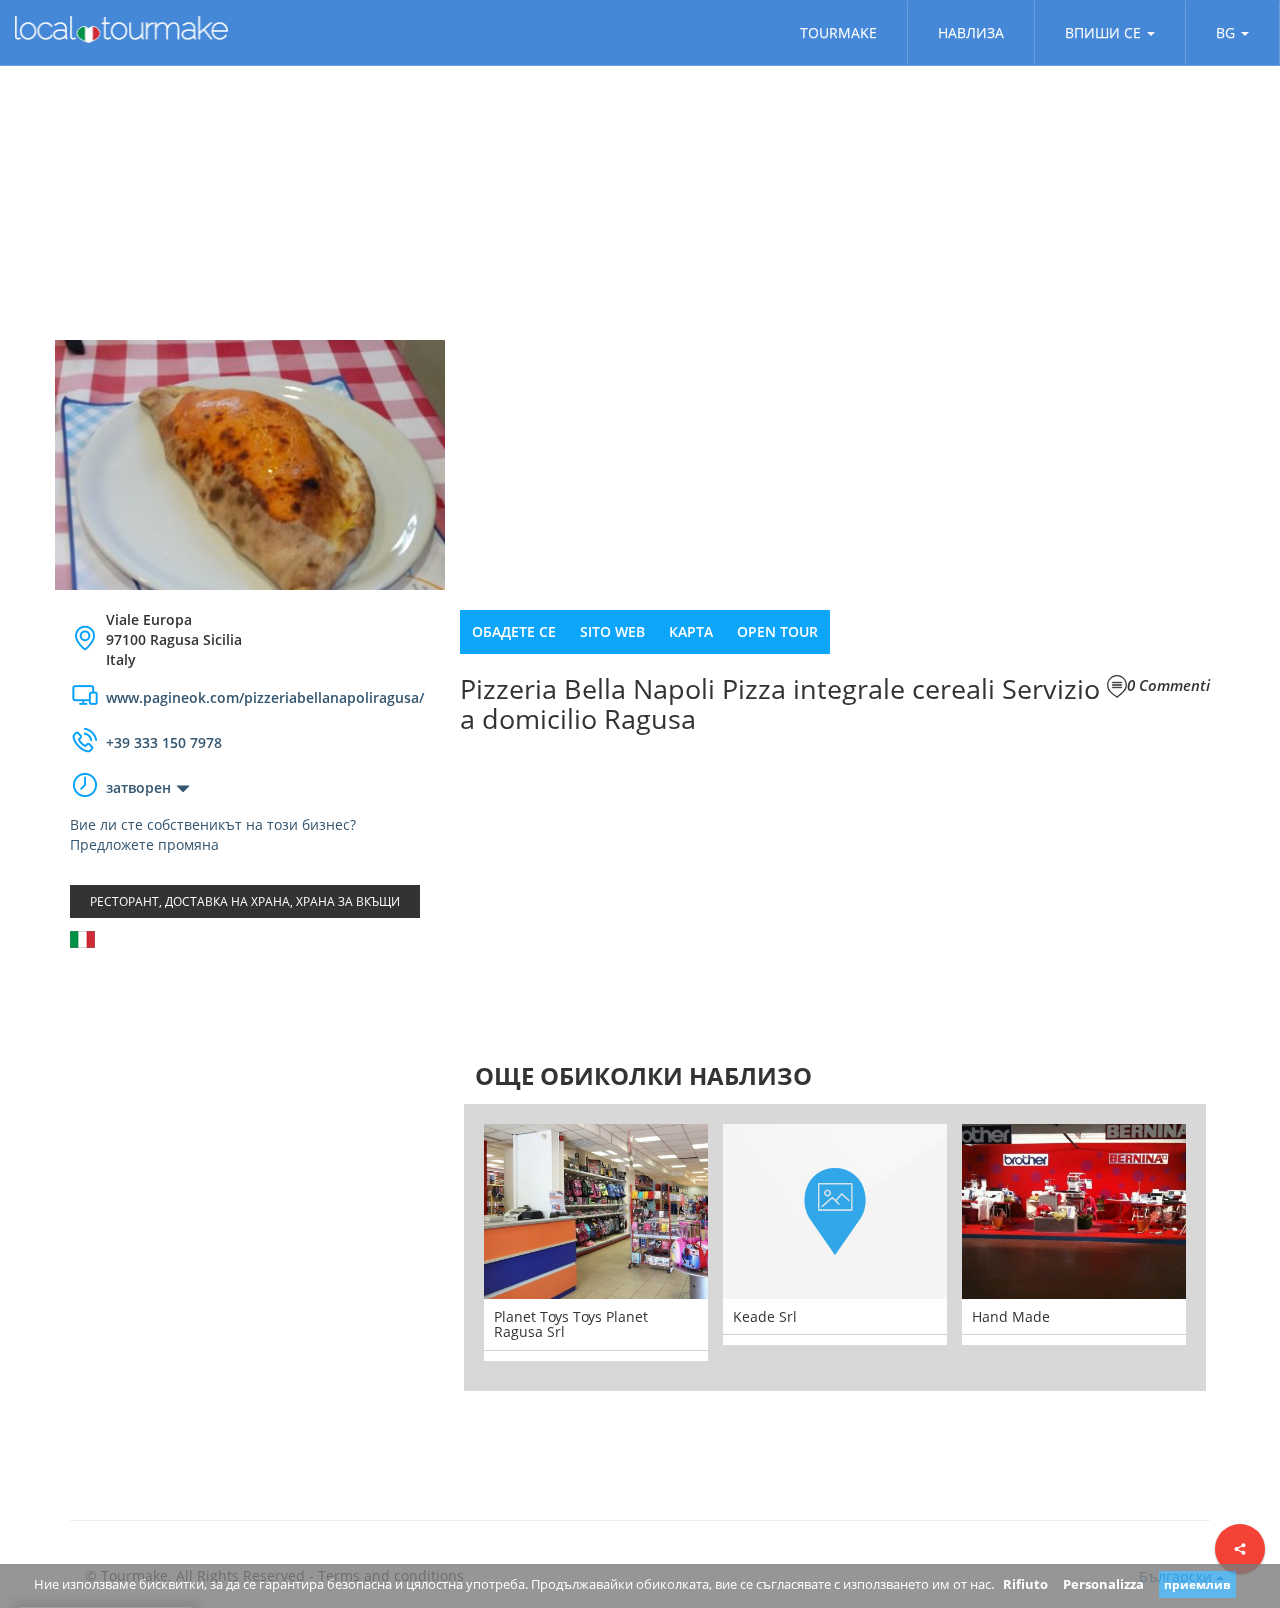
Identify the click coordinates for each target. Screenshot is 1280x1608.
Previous (434, 1247)
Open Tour (777, 631)
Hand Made (1011, 1316)
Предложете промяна (144, 844)
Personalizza (1103, 1584)
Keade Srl (765, 1316)
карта (691, 631)
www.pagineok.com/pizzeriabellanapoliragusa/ (265, 697)
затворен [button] (138, 787)
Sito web (612, 631)
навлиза (971, 32)
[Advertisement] (250, 1123)
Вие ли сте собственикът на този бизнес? (213, 824)
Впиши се (1103, 32)
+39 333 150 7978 (164, 742)
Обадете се (514, 631)
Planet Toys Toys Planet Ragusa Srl (571, 1324)
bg (1225, 32)
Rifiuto (1025, 1584)
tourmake (838, 32)
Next (1236, 1247)
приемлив (1197, 1584)
